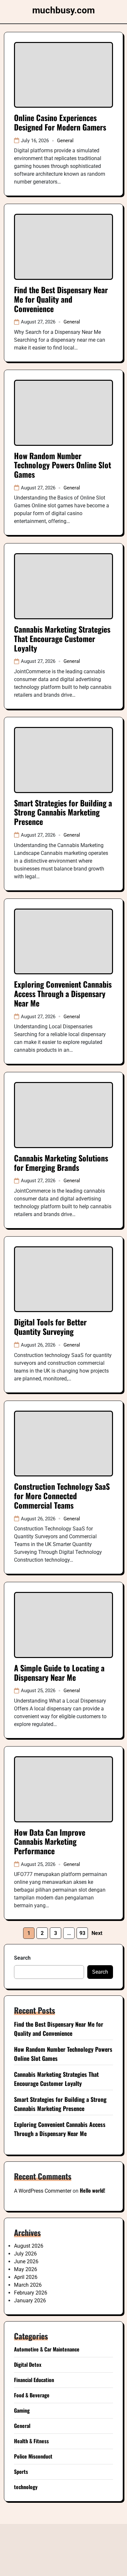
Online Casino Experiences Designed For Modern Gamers (60, 122)
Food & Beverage (32, 2395)
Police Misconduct (33, 2456)
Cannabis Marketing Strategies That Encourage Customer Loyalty (62, 638)
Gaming (22, 2410)
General (65, 141)
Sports (21, 2472)
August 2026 (29, 2246)
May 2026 (26, 2269)
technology (26, 2487)
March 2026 (28, 2285)
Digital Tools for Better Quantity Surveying (50, 1327)
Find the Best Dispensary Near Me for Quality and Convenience (61, 299)
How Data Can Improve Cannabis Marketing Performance (50, 1842)
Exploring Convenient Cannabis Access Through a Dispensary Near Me (63, 993)
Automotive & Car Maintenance (47, 2349)
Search (22, 1958)
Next (97, 1933)
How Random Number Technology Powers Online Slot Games (63, 465)
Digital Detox (28, 2364)
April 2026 (26, 2277)
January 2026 (30, 2301)
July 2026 (25, 2254)
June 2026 (26, 2261)
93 (82, 1933)
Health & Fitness (31, 2441)
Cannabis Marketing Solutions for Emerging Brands (61, 1163)
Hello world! (92, 2190)
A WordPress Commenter (43, 2191)
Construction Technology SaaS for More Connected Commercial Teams (62, 1496)
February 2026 (31, 2293)
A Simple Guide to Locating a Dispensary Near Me (59, 1672)
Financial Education (34, 2380)
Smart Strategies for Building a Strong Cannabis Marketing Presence (63, 812)
